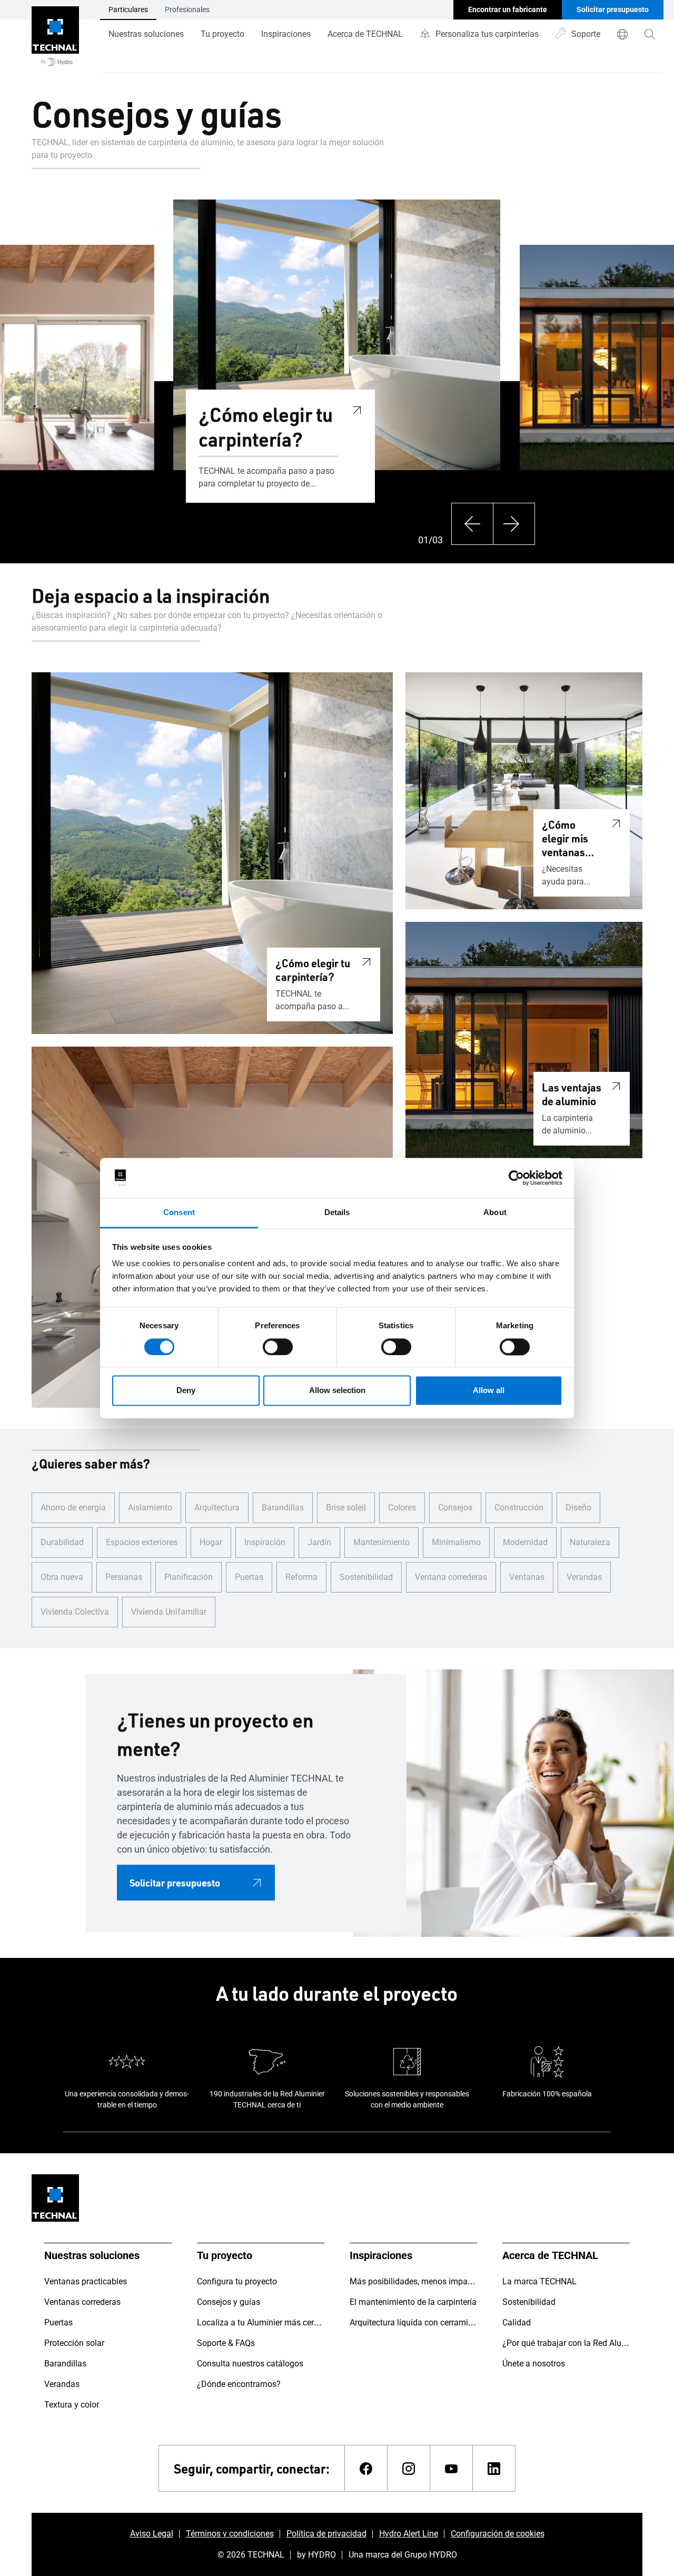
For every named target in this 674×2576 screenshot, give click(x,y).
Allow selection (337, 1391)
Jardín (319, 1542)
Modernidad (525, 1542)
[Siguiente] (514, 524)
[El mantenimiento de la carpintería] (32, 402)
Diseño (578, 1508)
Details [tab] (337, 1213)
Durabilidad (62, 1542)
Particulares (128, 9)
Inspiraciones (286, 34)
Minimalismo (456, 1542)
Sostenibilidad (366, 1577)
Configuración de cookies (498, 2534)
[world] (622, 34)
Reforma (301, 1577)
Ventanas (527, 1577)
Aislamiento (150, 1508)
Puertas (249, 1577)
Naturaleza (590, 1542)
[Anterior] (472, 524)
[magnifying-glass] (650, 34)
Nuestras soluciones (146, 34)
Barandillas (283, 1508)
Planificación (189, 1577)
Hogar (211, 1542)
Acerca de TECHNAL (365, 34)
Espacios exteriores (142, 1542)
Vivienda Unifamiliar (169, 1612)
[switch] (278, 1347)
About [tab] (495, 1213)
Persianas (124, 1577)
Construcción (519, 1508)
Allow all (489, 1391)
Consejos (455, 1508)
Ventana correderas (451, 1577)
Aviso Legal (152, 2534)
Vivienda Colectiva (75, 1612)
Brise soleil (346, 1508)
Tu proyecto (222, 34)
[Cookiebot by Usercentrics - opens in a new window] (516, 1178)
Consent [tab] (179, 1213)
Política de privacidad (326, 2534)
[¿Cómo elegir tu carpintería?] (357, 409)
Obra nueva (62, 1577)
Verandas (584, 1577)
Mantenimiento (381, 1542)
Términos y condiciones (230, 2534)
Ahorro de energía (73, 1508)
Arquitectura (217, 1508)
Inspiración (265, 1542)
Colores (402, 1508)
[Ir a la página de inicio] (55, 36)
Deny (186, 1391)
